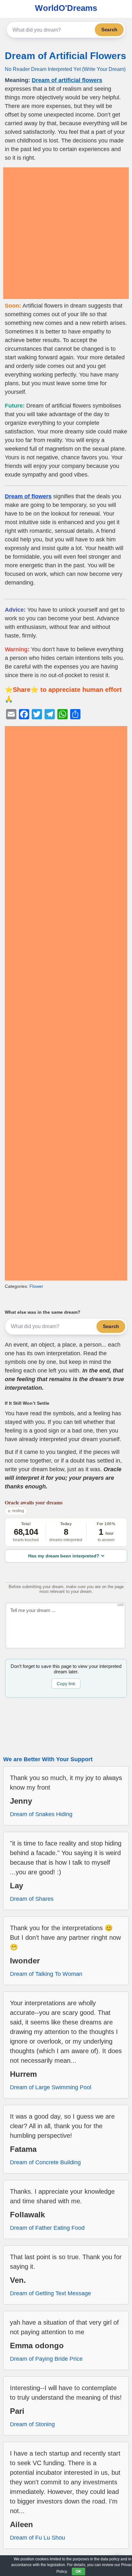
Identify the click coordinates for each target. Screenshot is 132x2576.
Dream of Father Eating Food (47, 2228)
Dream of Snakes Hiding (41, 1814)
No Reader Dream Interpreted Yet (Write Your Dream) (65, 69)
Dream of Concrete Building (45, 2162)
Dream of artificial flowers (67, 80)
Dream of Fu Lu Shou (37, 2538)
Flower (36, 1286)
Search (109, 30)
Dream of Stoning (32, 2424)
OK (78, 2572)
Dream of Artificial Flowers (66, 56)
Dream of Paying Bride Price (46, 2359)
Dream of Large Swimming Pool (51, 2087)
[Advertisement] (66, 233)
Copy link (66, 1684)
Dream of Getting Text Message (50, 2293)
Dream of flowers (28, 496)
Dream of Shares (32, 1899)
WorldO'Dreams (66, 8)
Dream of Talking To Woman (46, 1974)
